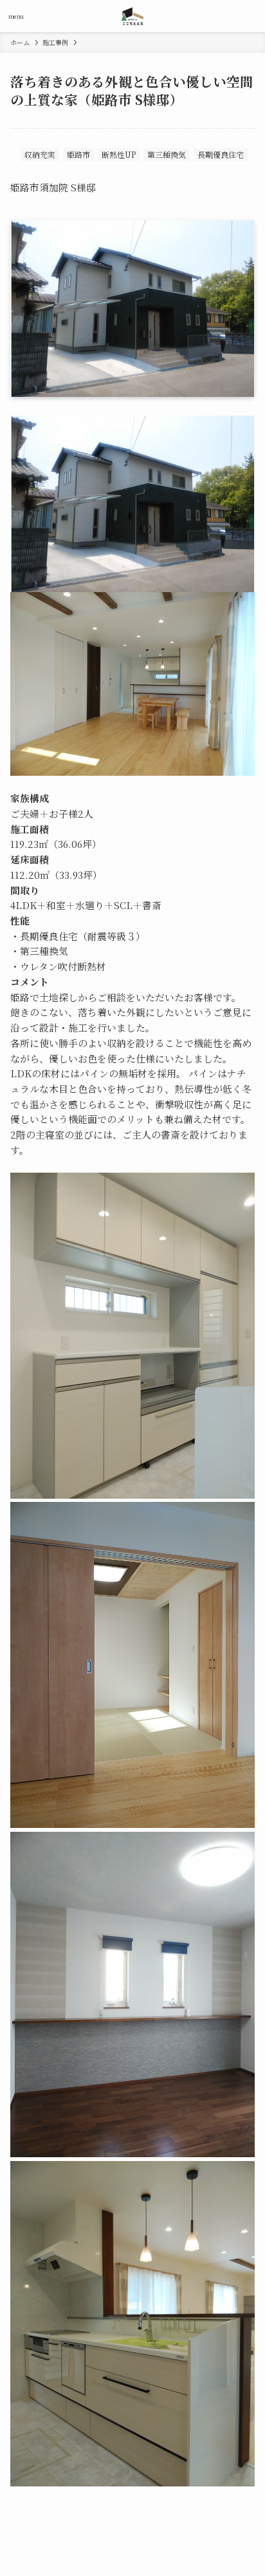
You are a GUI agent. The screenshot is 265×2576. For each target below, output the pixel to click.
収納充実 (40, 154)
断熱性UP (119, 154)
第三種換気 (167, 154)
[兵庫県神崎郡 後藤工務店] (133, 16)
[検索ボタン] (249, 16)
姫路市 (78, 154)
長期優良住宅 (221, 154)
